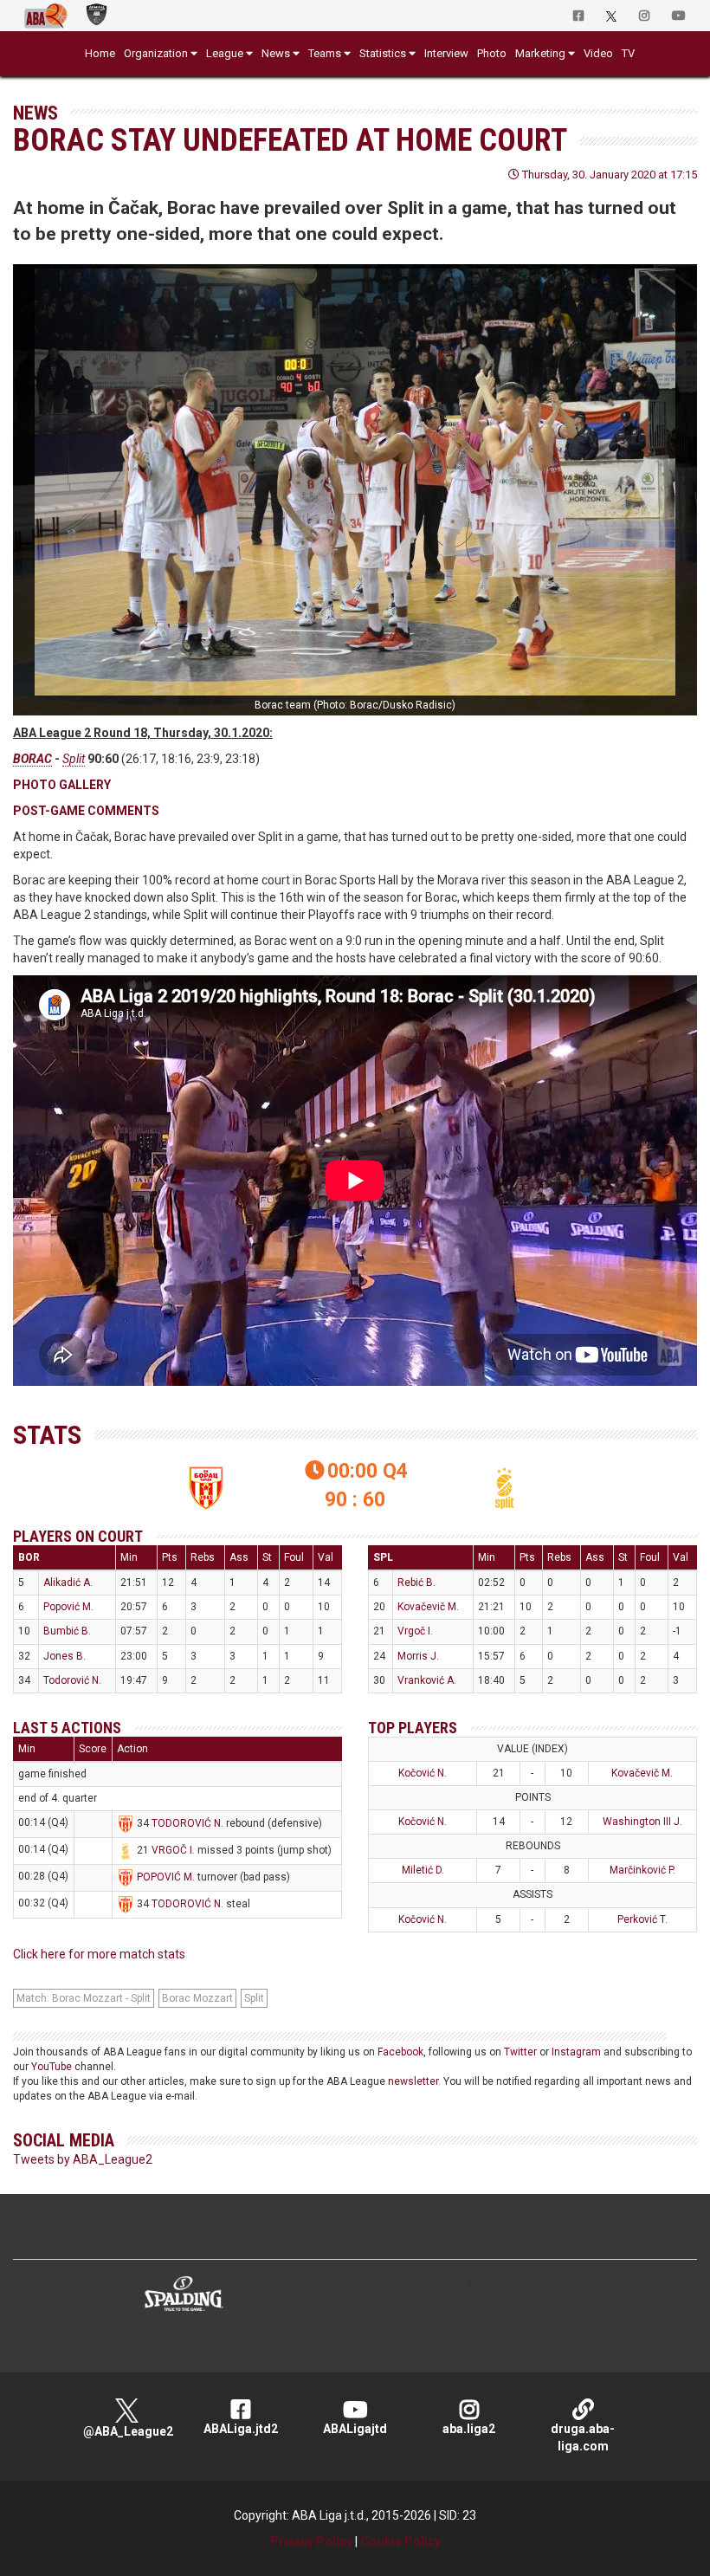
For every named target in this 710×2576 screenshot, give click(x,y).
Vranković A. (427, 1680)
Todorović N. (72, 1680)
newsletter (413, 2081)
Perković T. (642, 1919)
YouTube (52, 2067)
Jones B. (65, 1656)
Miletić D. (423, 1870)
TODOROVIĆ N (186, 1823)
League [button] (225, 53)
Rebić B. (416, 1582)
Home (100, 53)
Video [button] (598, 53)
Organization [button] (156, 53)
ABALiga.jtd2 (241, 2429)
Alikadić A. (68, 1582)
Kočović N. (423, 1773)
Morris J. (418, 1656)
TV (628, 53)
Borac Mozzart (197, 1998)
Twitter (520, 2052)
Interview (446, 53)
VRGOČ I (172, 1850)
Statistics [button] (383, 53)
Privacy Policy (311, 2541)
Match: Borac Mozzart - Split (84, 1998)
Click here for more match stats (99, 1954)
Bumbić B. (67, 1631)
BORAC (32, 759)
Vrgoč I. (415, 1631)
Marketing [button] (540, 53)
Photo (492, 53)
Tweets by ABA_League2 (83, 2159)
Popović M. (68, 1607)
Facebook (400, 2052)
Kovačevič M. (428, 1607)
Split (74, 759)
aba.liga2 (469, 2429)
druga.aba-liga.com (583, 2437)
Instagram (576, 2052)
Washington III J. (642, 1822)
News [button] (276, 53)
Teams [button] (325, 53)
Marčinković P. (642, 1870)
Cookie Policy (400, 2541)
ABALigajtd (355, 2429)
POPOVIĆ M (165, 1877)
